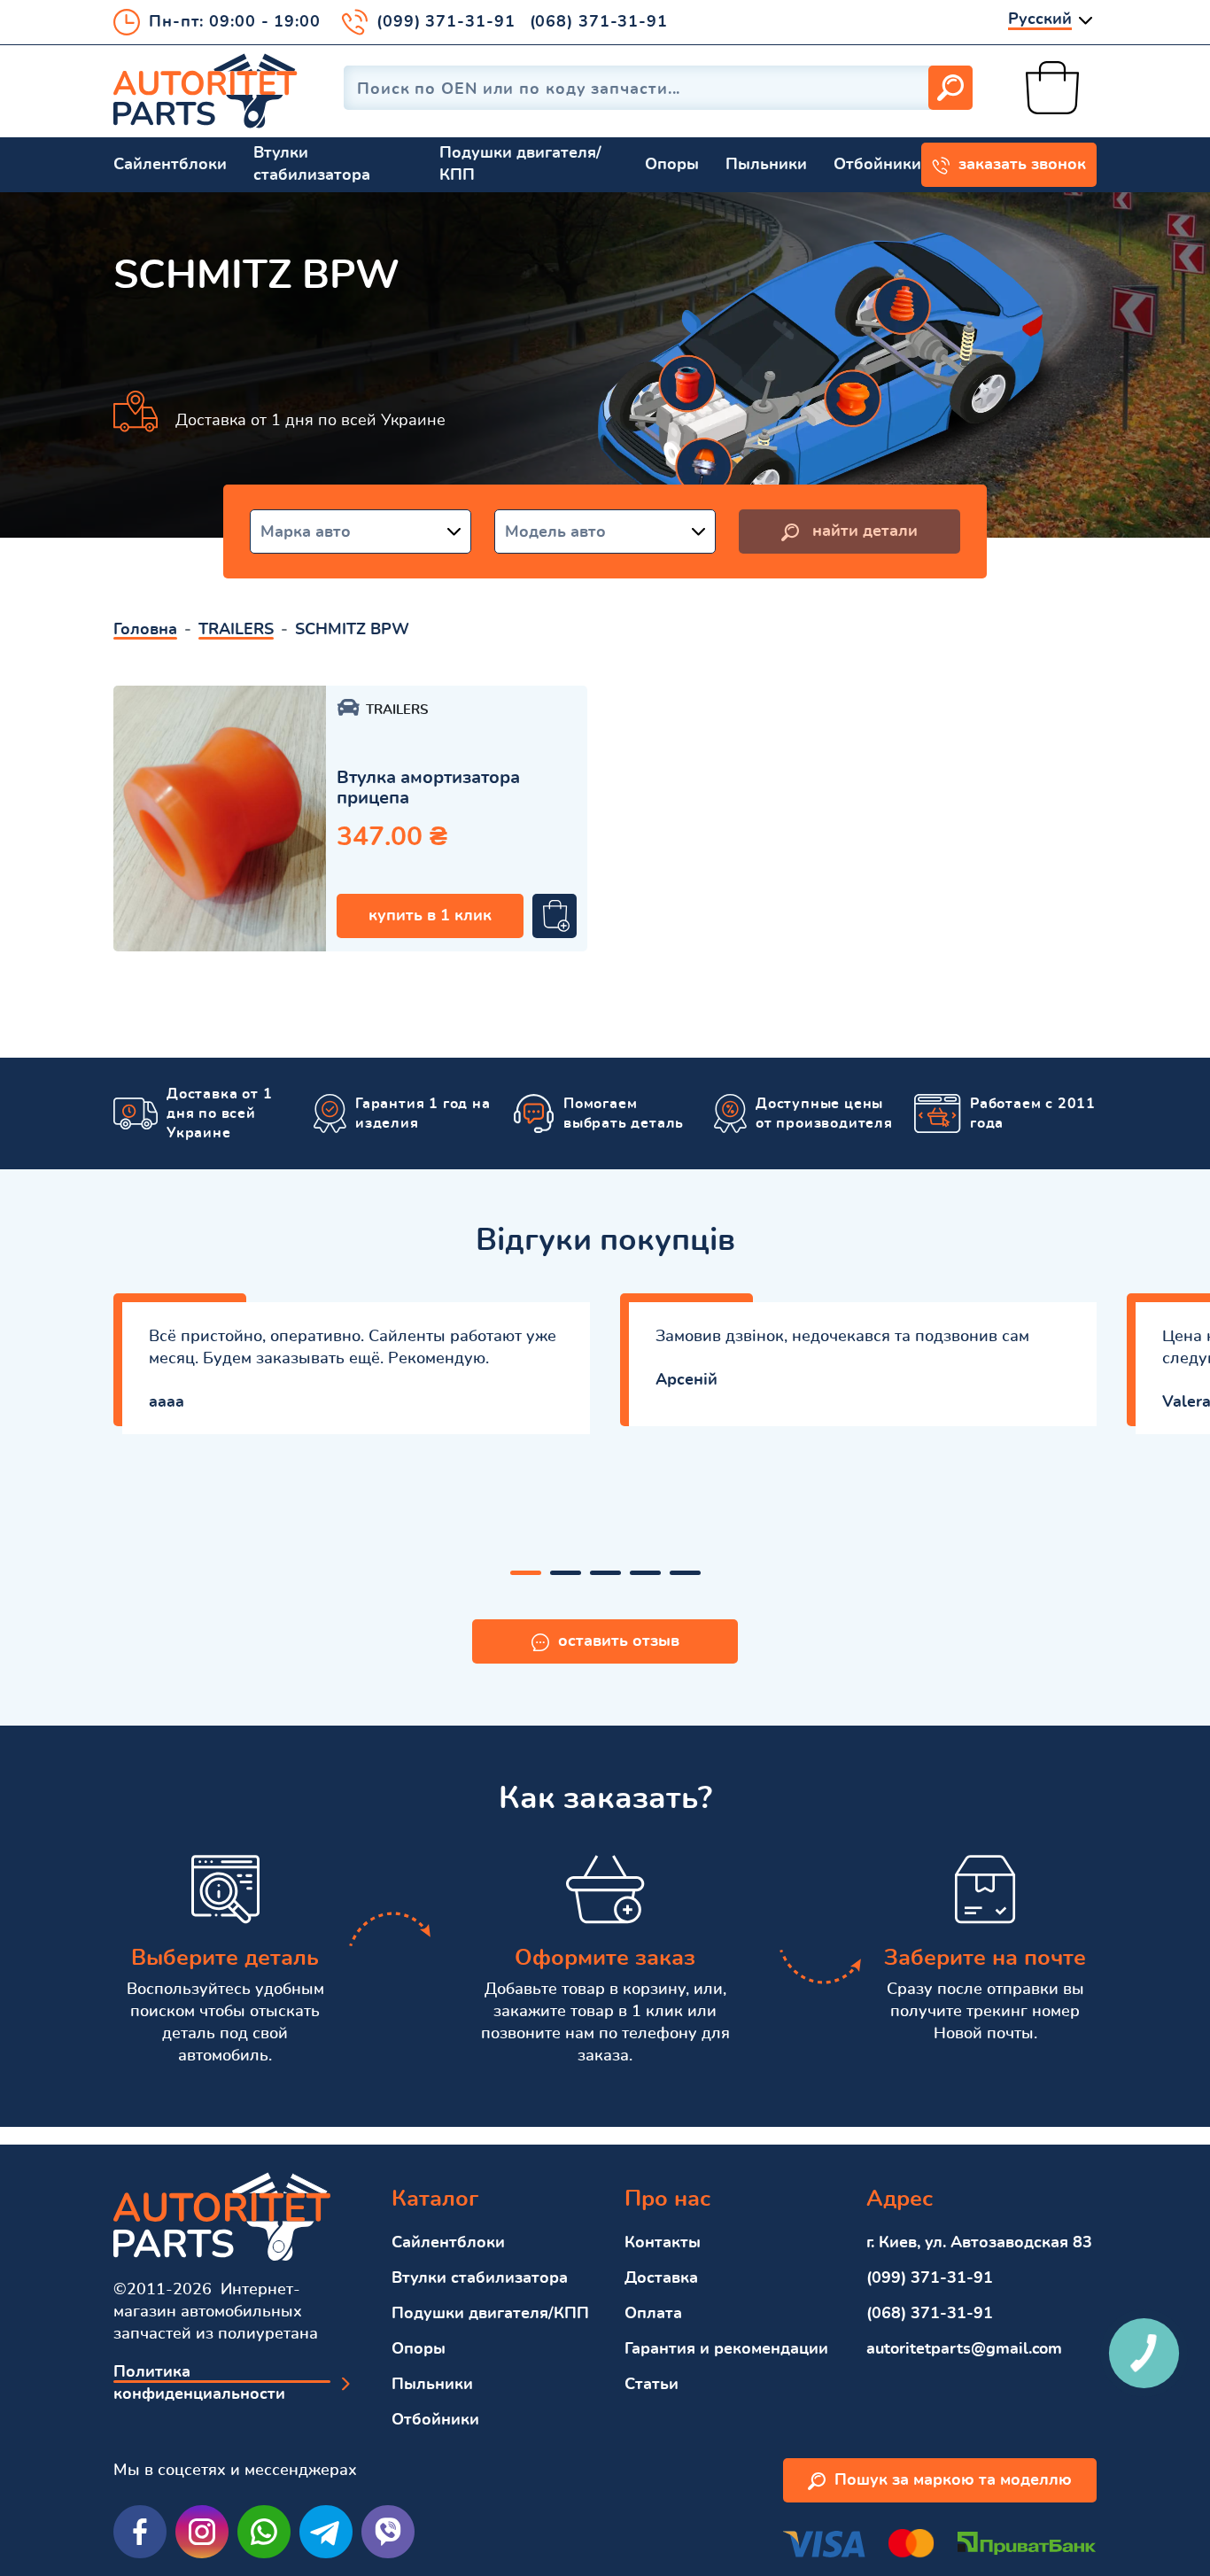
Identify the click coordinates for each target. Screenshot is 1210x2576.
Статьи (652, 2385)
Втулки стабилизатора (312, 164)
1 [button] (526, 1573)
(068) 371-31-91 (599, 22)
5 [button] (685, 1573)
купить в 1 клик (430, 916)
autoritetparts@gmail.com (964, 2349)
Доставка (661, 2278)
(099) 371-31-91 (446, 22)
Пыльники (766, 165)
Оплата (653, 2314)
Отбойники (877, 165)
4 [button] (645, 1573)
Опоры (672, 165)
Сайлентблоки (170, 165)
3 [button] (605, 1573)
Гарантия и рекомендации (726, 2349)
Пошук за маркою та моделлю (953, 2480)
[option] (220, 819)
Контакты (663, 2243)
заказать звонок (1022, 165)
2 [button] (566, 1573)
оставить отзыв (619, 1641)
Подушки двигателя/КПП (520, 164)
